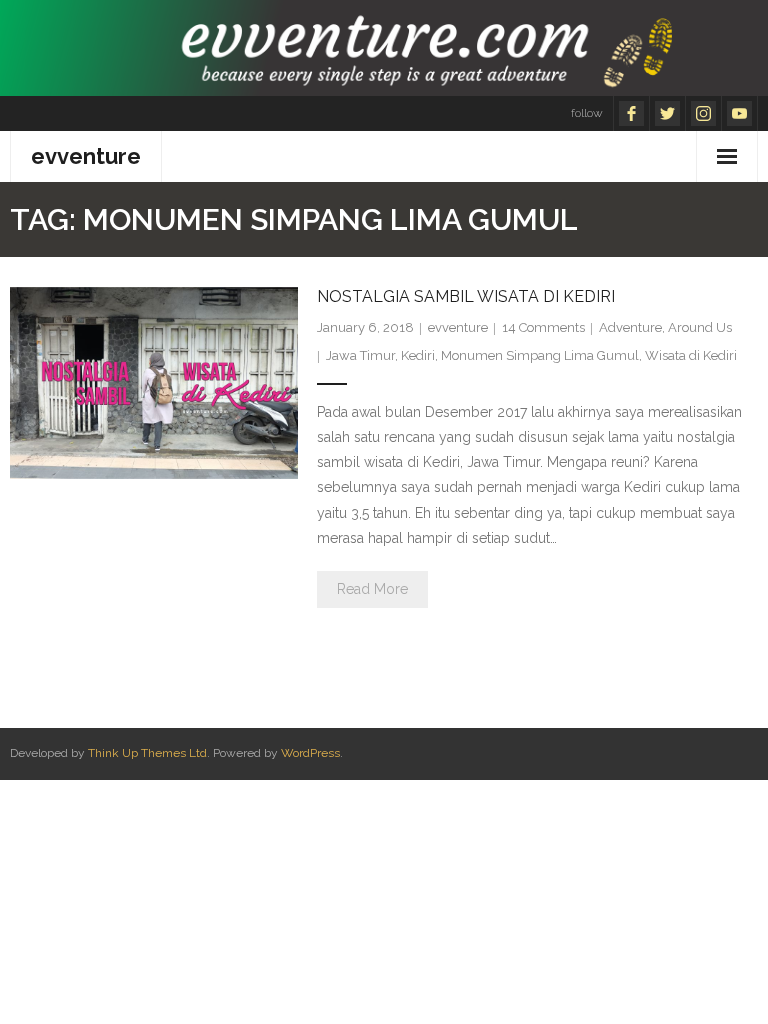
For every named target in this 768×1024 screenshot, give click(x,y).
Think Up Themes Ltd (147, 753)
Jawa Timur (360, 355)
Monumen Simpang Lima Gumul (540, 355)
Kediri (418, 355)
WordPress (310, 753)
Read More (372, 589)
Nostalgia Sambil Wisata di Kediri (466, 296)
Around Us (700, 327)
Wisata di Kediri (691, 355)
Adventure (630, 327)
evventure (458, 327)
